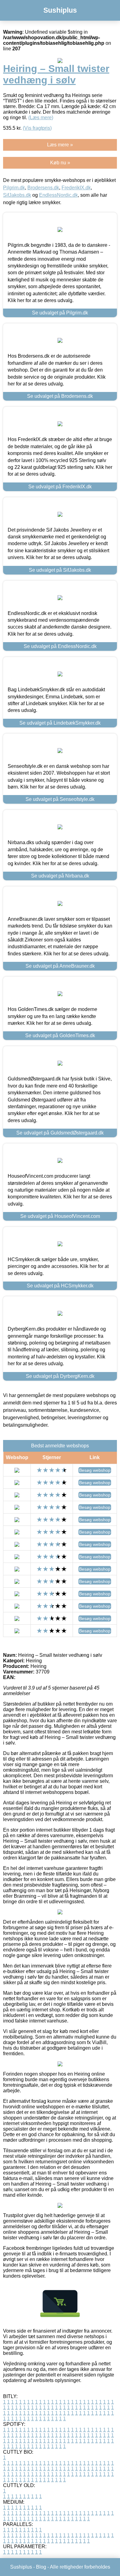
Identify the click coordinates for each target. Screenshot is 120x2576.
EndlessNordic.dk (58, 195)
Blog (41, 2567)
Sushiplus (60, 10)
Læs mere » (60, 145)
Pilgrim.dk (14, 188)
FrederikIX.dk (76, 188)
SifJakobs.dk (17, 195)
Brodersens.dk (43, 188)
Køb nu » (60, 163)
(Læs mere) (41, 118)
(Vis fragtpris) (37, 128)
